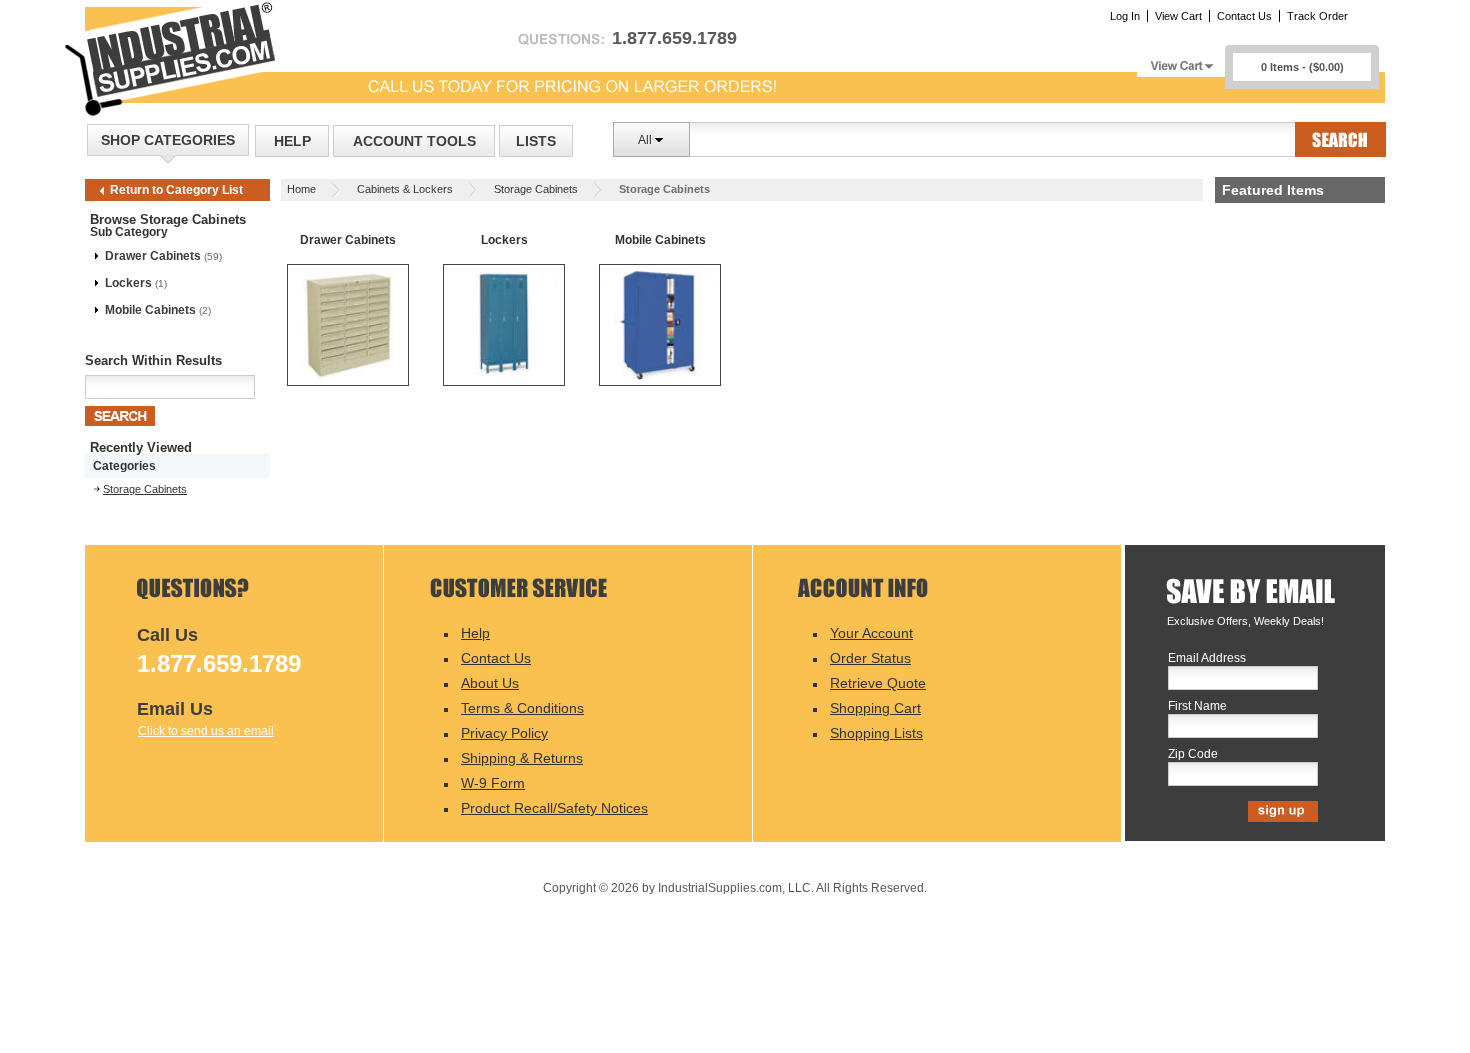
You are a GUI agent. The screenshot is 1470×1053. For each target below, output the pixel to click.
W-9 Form (493, 783)
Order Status (870, 658)
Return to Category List (176, 190)
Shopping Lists (876, 733)
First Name (1197, 706)
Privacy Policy (504, 733)
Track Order (1317, 16)
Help (292, 141)
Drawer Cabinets (153, 256)
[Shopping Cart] (1181, 60)
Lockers (128, 283)
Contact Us (1244, 16)
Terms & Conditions (522, 708)
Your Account (871, 633)
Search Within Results (153, 360)
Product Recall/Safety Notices (554, 808)
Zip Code (1193, 754)
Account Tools (414, 141)
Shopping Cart (875, 708)
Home (301, 189)
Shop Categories (168, 140)
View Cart (1178, 16)
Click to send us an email (206, 731)
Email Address (1207, 658)
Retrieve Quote (878, 683)
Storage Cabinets (536, 189)
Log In (1125, 16)
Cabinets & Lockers (405, 189)
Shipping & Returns (522, 758)
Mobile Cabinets (150, 310)
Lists (536, 141)
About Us (490, 683)
